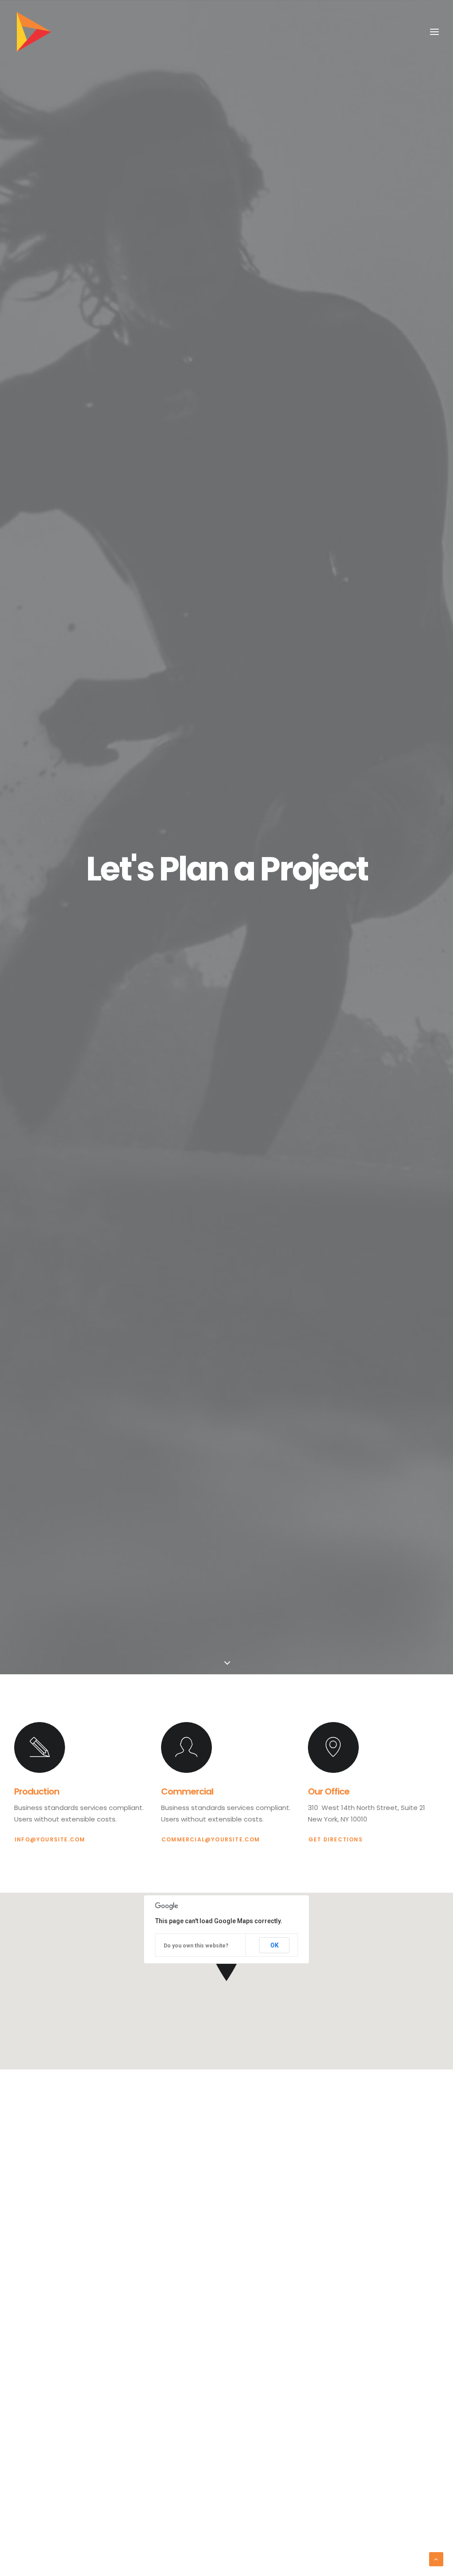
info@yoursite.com (50, 1839)
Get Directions (336, 1839)
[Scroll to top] (436, 2559)
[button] (40, 1747)
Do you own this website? (196, 1946)
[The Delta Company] (34, 32)
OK (274, 1945)
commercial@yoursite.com (211, 1839)
